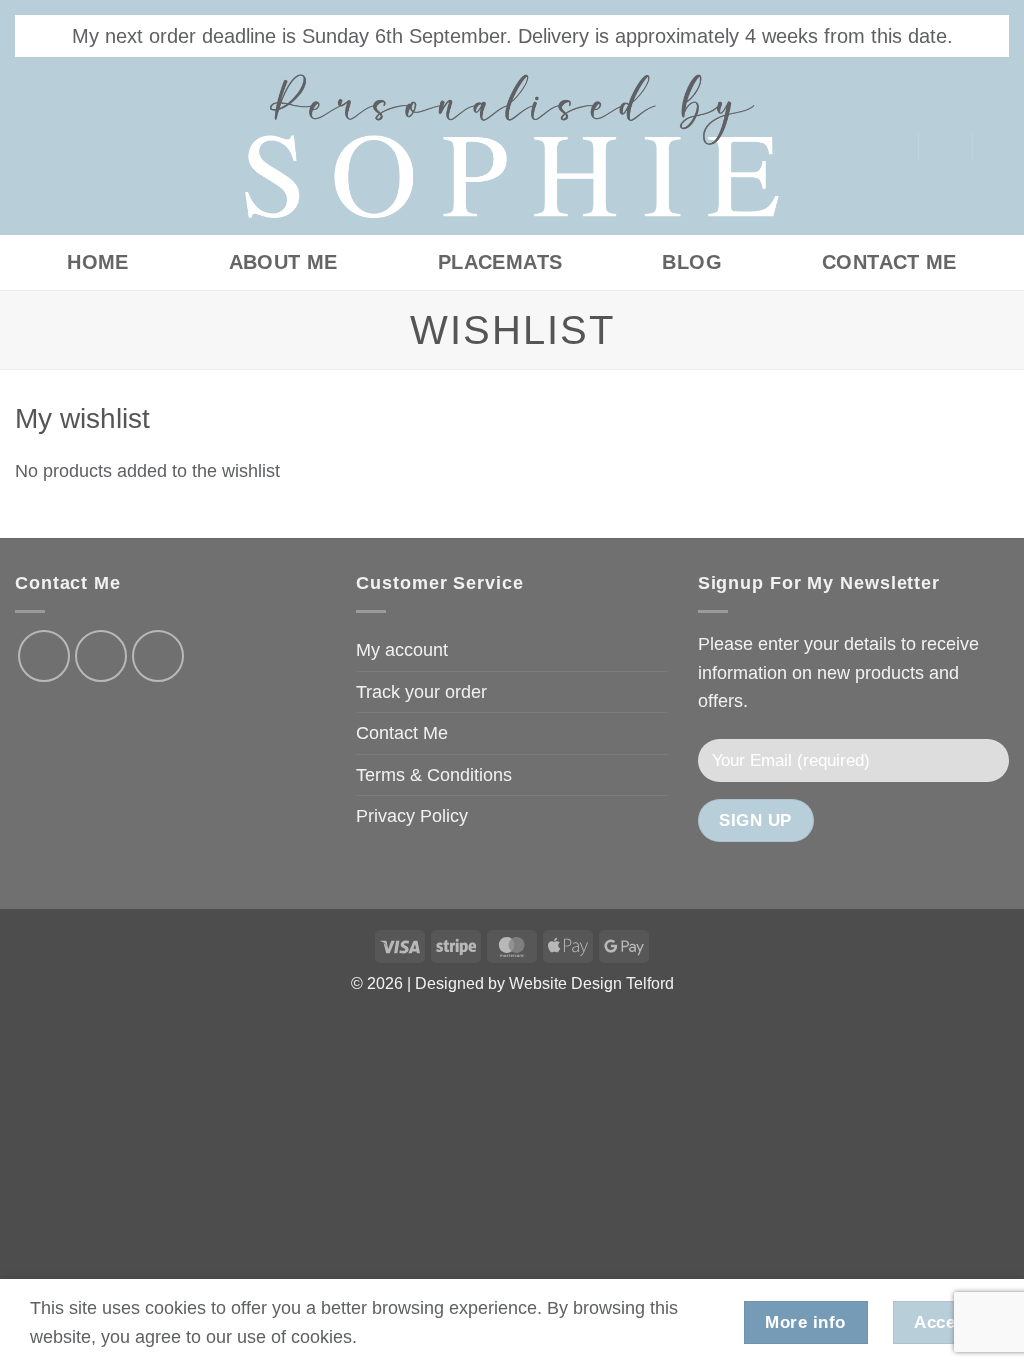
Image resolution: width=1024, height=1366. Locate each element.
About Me (283, 262)
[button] (945, 146)
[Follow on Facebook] (36, 146)
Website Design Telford (591, 983)
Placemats (500, 262)
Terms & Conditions (434, 775)
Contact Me (889, 262)
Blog (692, 262)
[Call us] (158, 656)
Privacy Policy (412, 816)
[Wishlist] (893, 146)
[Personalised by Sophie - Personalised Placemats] (512, 146)
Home (98, 262)
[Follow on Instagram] (77, 146)
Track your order (421, 692)
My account (402, 650)
